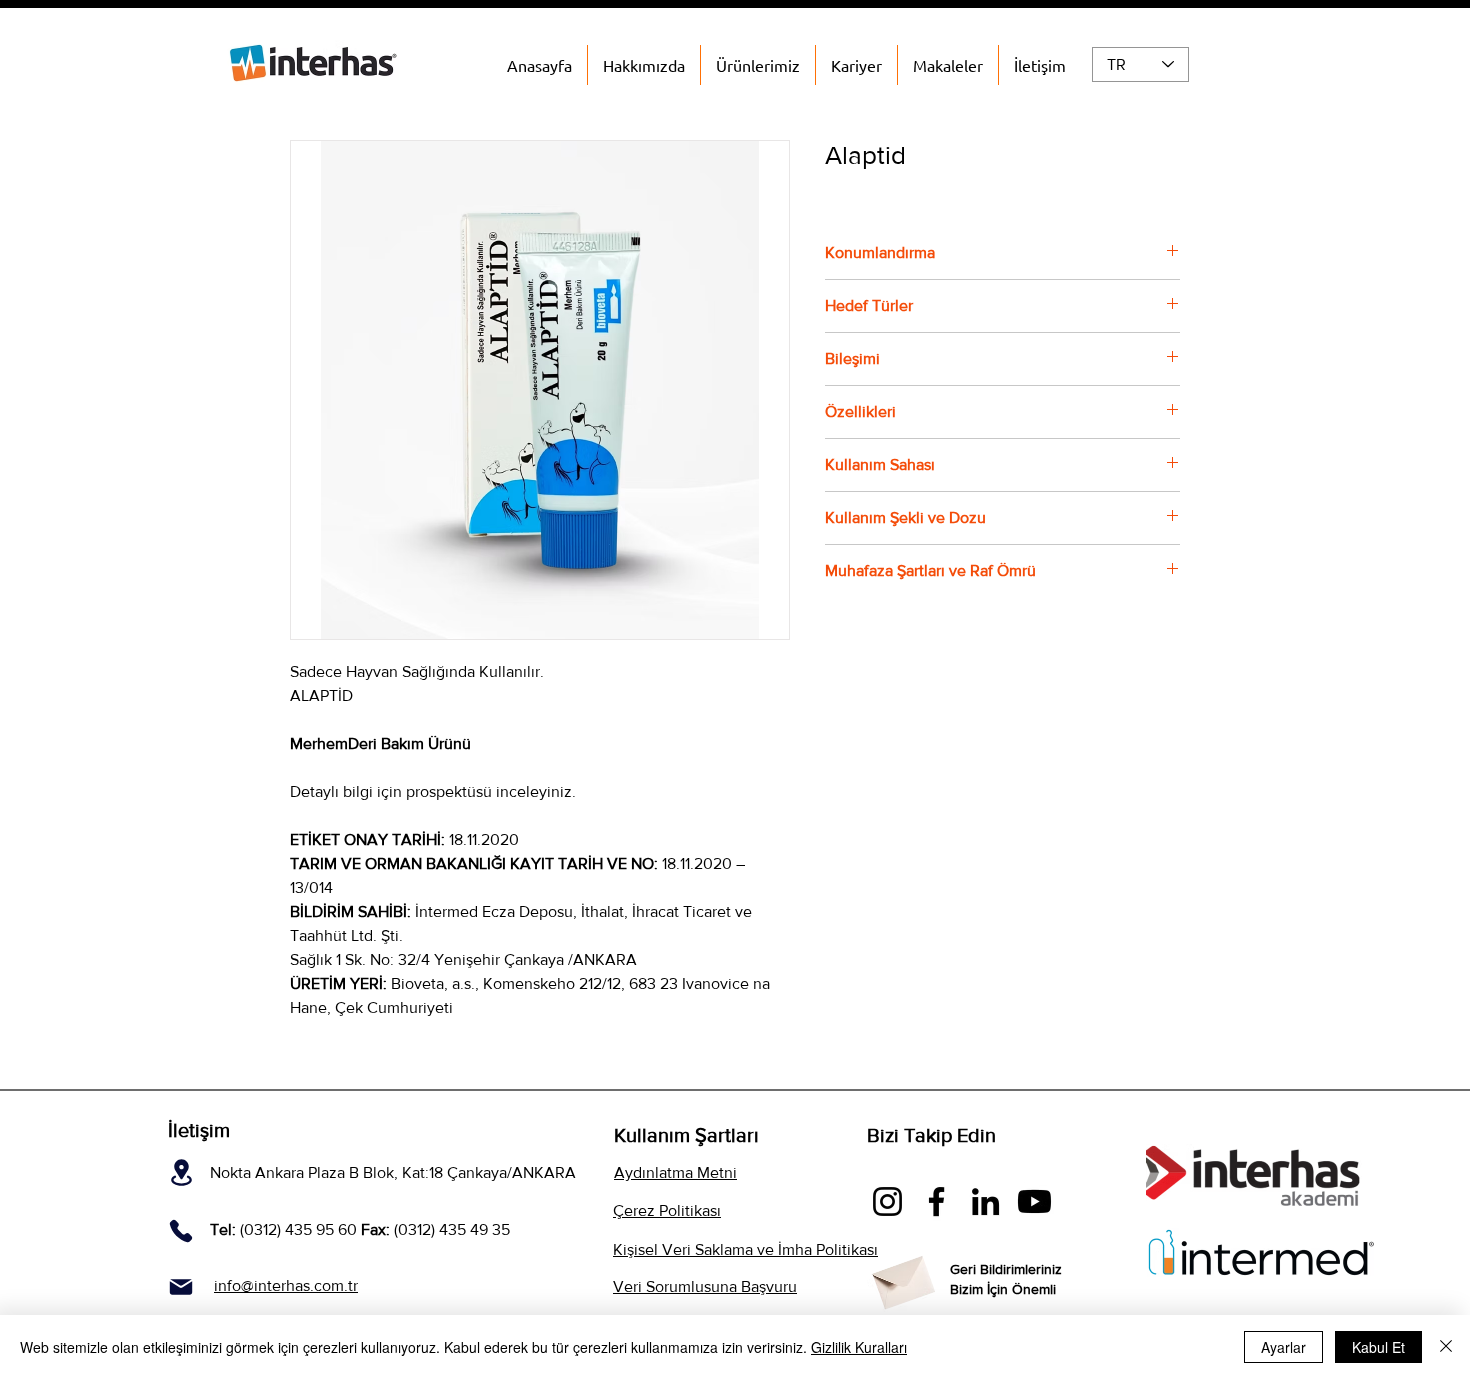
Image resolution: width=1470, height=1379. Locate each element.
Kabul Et (1378, 1347)
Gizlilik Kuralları (859, 1347)
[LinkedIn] (985, 1201)
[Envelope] (902, 1277)
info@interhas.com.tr (286, 1285)
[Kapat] (1446, 1347)
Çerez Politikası (667, 1210)
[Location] (181, 1172)
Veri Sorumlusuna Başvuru (705, 1286)
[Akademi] (1034, 1201)
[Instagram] (887, 1201)
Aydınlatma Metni (675, 1172)
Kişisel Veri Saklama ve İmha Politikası (745, 1249)
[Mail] (180, 1286)
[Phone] (180, 1230)
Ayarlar (1283, 1347)
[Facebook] (936, 1201)
